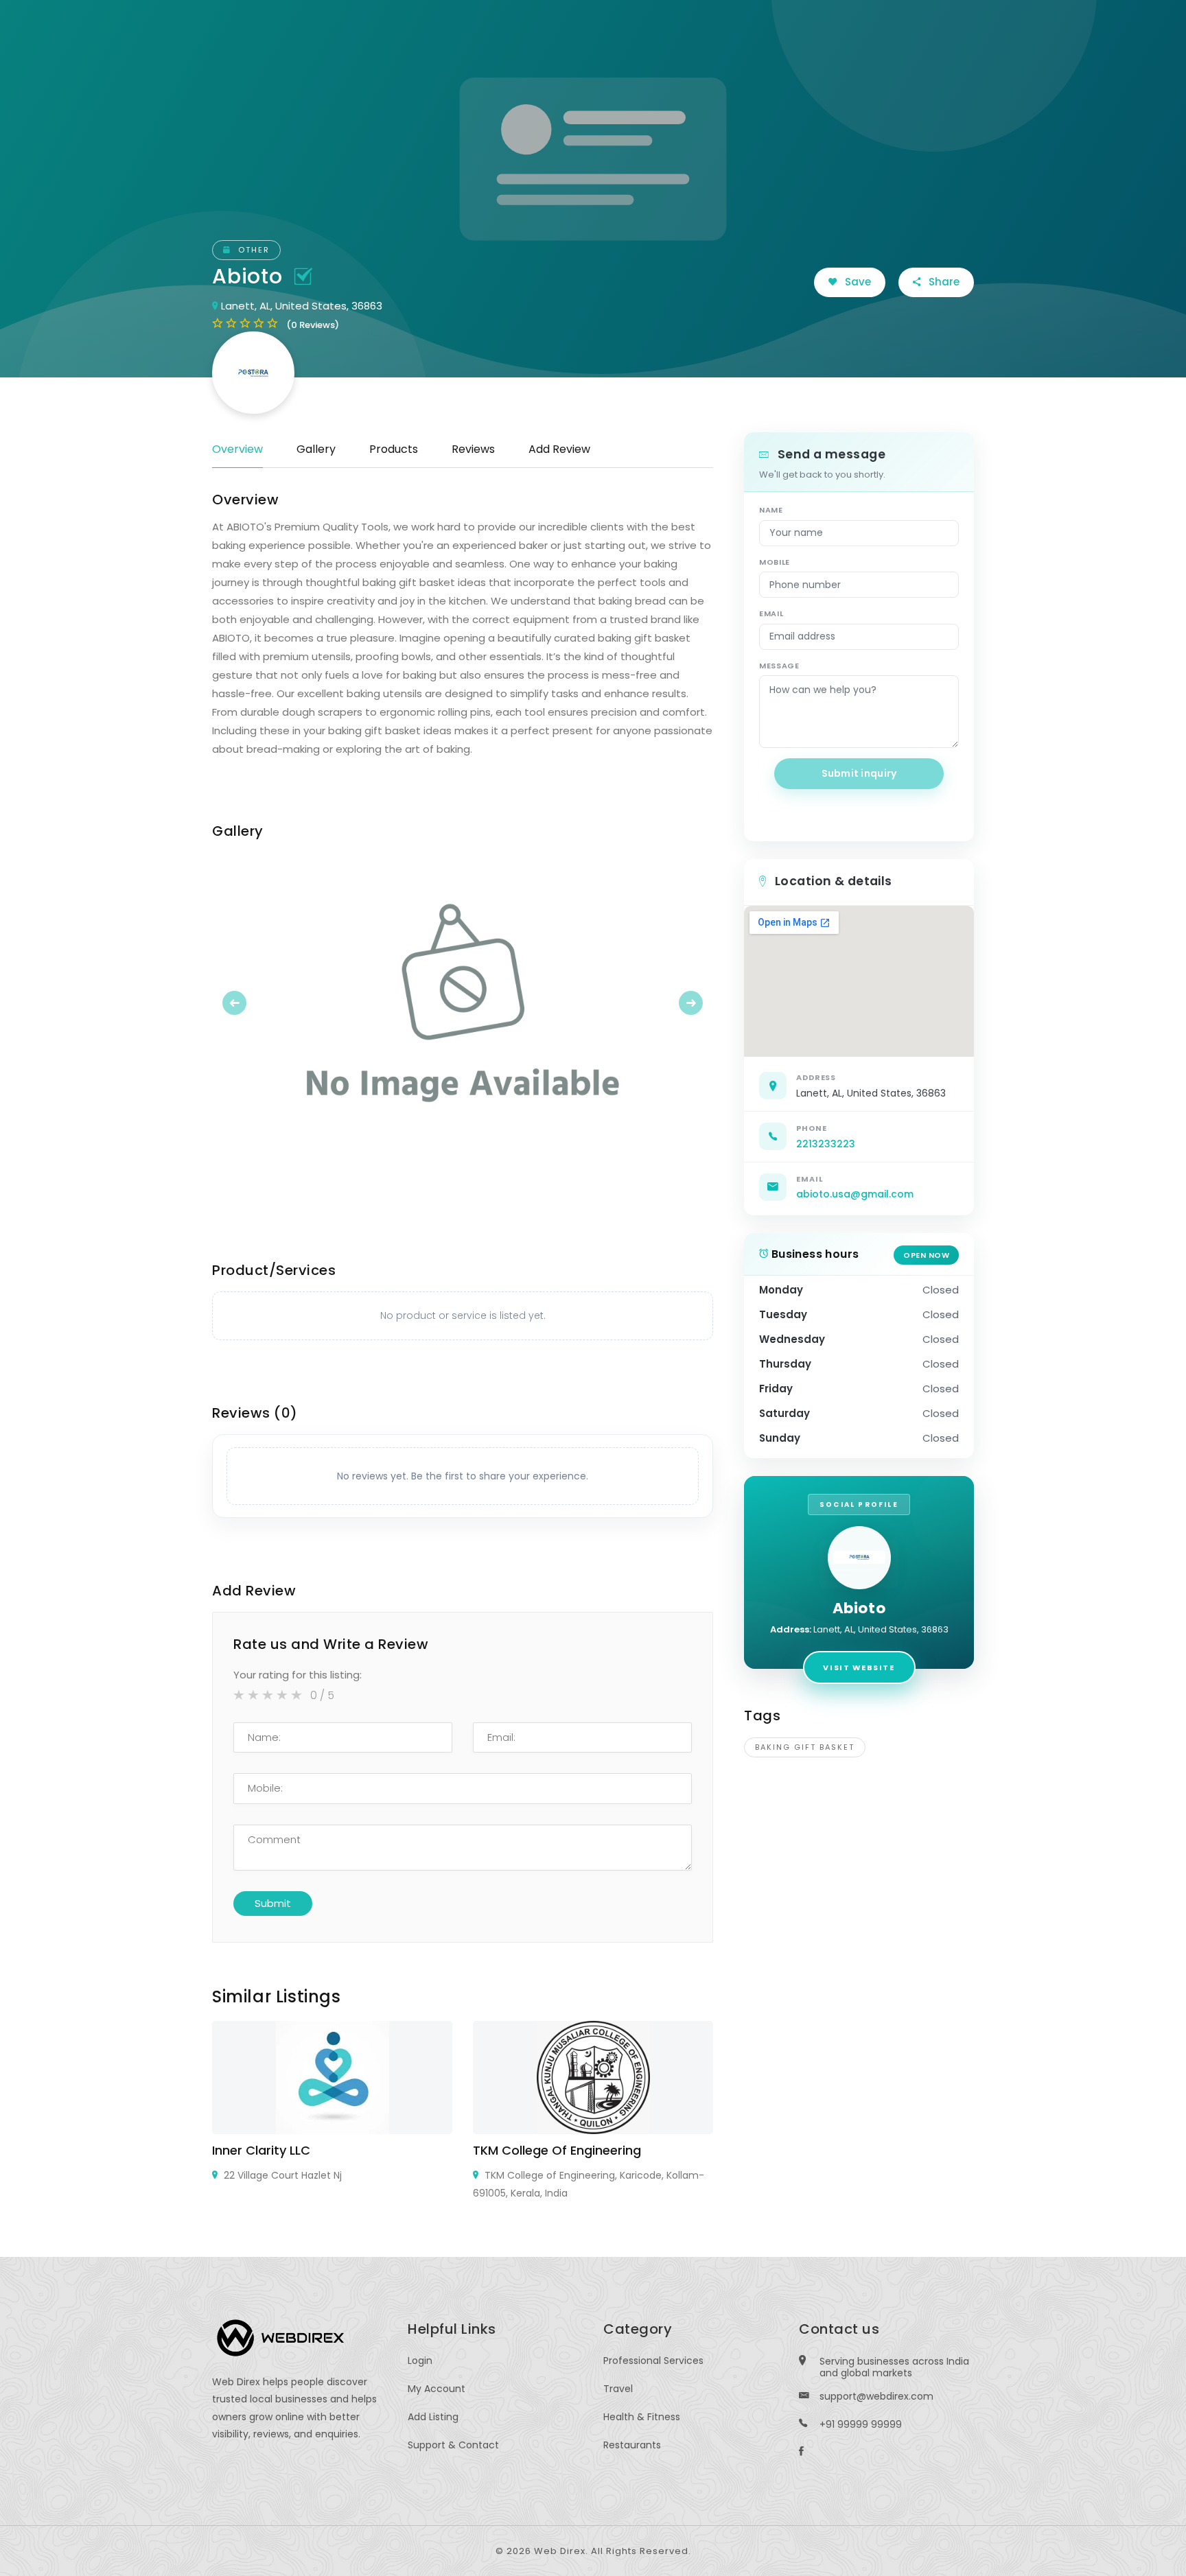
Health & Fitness (642, 2417)
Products (394, 449)
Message (779, 666)
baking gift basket (805, 1747)
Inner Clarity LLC (261, 2150)
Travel (618, 2389)
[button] (250, 1003)
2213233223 (826, 1144)
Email (771, 613)
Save (857, 282)
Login (420, 2361)
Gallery (316, 449)
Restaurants (632, 2445)
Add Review (559, 449)
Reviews (473, 449)
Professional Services (653, 2361)
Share (943, 282)
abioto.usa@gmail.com (855, 1194)
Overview (237, 449)
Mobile (775, 562)
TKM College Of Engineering (557, 2150)
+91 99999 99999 (861, 2424)
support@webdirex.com (876, 2396)
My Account (437, 2389)
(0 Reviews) (313, 325)
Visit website (859, 1667)
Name (771, 510)
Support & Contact (453, 2445)
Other (252, 250)
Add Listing (433, 2417)
